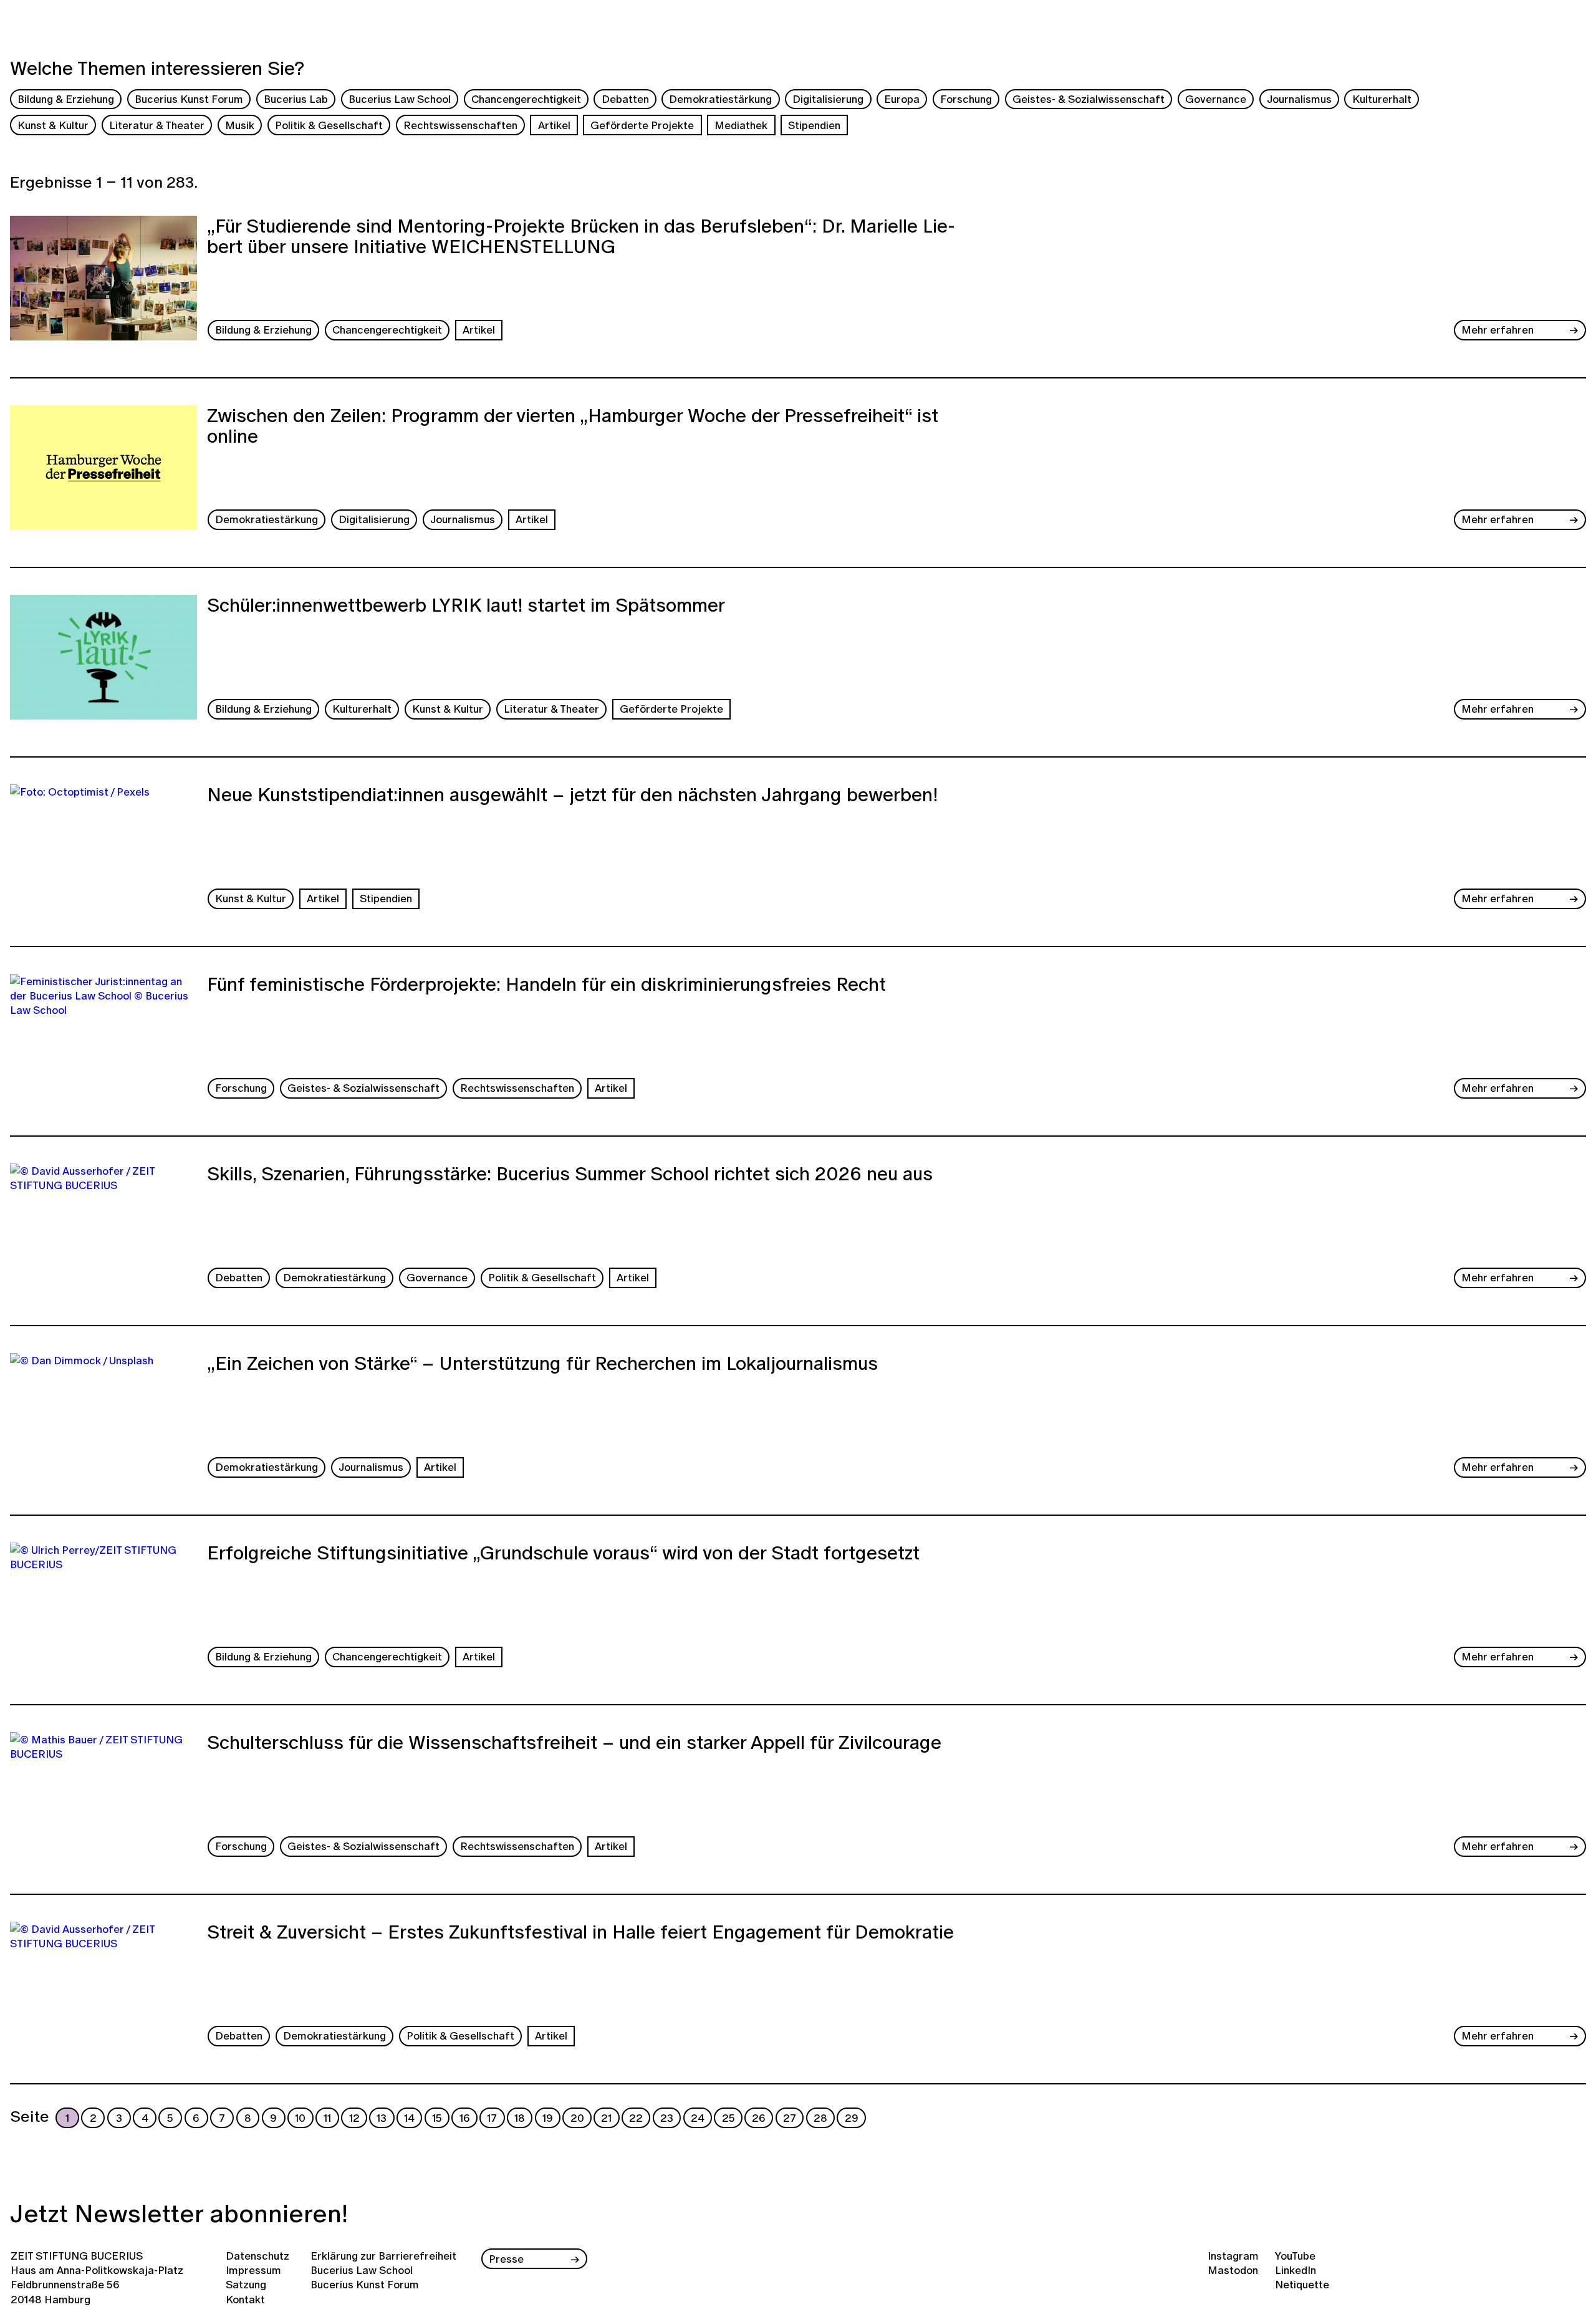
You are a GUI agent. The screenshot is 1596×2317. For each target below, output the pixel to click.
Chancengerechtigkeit (526, 99)
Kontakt (245, 2299)
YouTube (1295, 2256)
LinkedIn (1296, 2270)
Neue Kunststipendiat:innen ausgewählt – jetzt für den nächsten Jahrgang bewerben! (572, 796)
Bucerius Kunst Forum (189, 99)
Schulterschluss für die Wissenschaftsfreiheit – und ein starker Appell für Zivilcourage (574, 1744)
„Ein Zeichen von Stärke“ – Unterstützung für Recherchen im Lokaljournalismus (542, 1365)
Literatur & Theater (157, 125)
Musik (240, 125)
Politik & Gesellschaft (329, 125)
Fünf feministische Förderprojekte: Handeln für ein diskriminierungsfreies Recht (546, 986)
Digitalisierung (828, 99)
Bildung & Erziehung (66, 99)
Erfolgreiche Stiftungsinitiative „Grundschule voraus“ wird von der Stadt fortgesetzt (563, 1554)
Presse (506, 2259)
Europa (902, 99)
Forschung (966, 99)
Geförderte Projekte (642, 125)
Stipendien (814, 125)
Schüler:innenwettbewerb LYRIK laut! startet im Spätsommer (466, 607)
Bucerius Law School (400, 99)
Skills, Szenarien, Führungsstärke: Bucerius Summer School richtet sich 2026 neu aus (570, 1175)
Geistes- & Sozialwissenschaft (1089, 99)
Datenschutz (257, 2256)
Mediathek (741, 125)
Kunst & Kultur (53, 125)
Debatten (625, 99)
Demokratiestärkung (720, 99)
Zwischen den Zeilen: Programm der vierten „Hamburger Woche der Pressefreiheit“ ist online (573, 427)
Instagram (1233, 2256)
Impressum (253, 2270)
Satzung (246, 2284)
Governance (1216, 99)
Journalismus (1299, 99)
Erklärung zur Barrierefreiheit (383, 2256)
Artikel (554, 125)
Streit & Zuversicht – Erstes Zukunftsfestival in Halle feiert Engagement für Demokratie (580, 1934)
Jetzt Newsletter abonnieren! (179, 2213)
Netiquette (1302, 2284)
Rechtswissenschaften (460, 125)
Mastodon (1233, 2270)
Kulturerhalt (1382, 99)
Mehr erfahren (1497, 330)
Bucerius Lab (296, 99)
